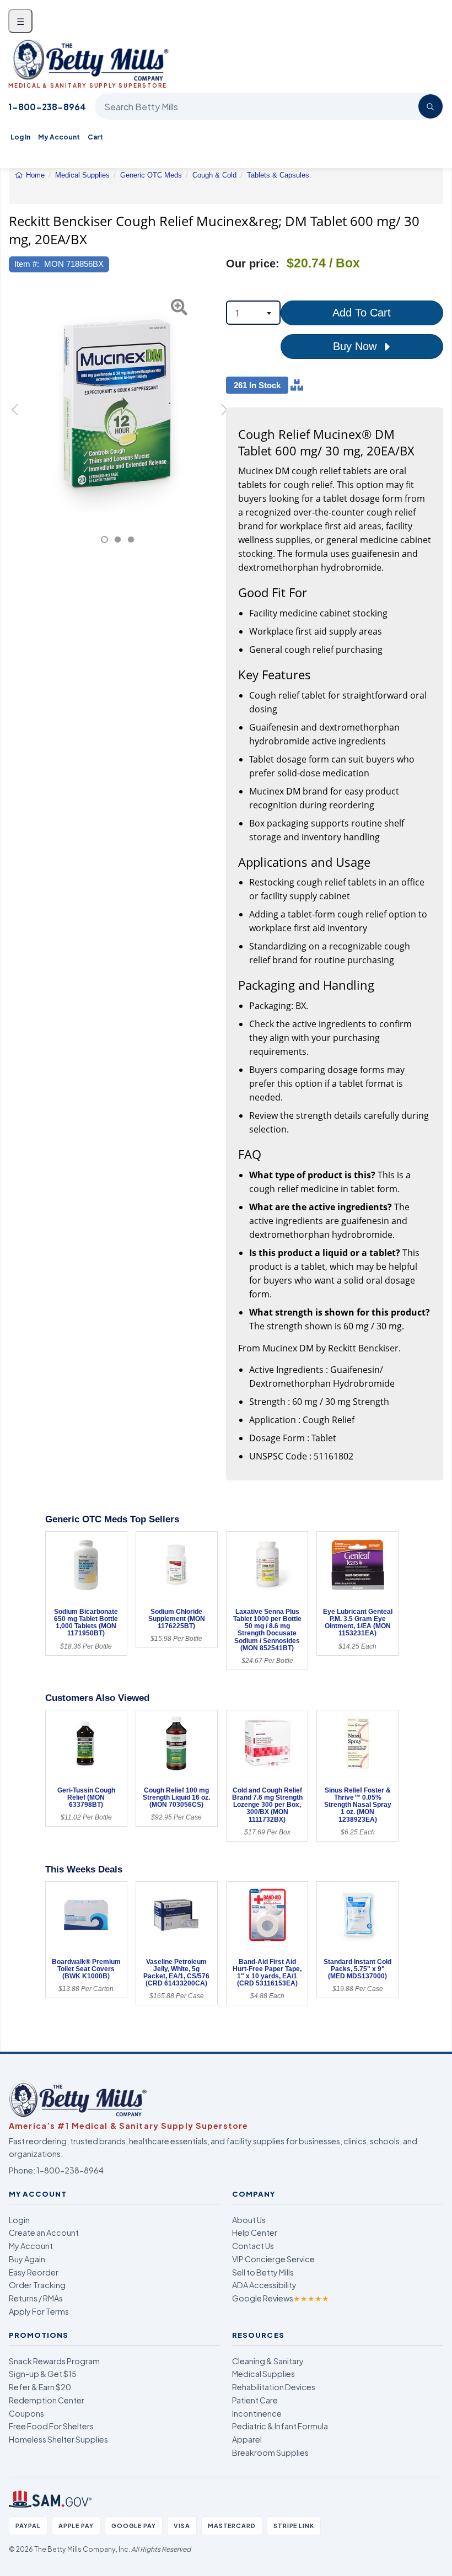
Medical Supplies (263, 2374)
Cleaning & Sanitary (268, 2361)
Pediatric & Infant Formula (280, 2426)
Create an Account (44, 2232)
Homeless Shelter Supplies (58, 2439)
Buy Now (356, 346)
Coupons (26, 2413)
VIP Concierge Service (273, 2259)
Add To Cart (362, 313)
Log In (20, 137)
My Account (59, 137)
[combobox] (253, 313)
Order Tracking (37, 2285)
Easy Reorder (34, 2272)
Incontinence (257, 2413)
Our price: (253, 264)
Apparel (247, 2439)
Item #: (27, 264)
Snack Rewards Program (54, 2361)
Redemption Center (47, 2400)
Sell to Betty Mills (263, 2272)
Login (19, 2220)
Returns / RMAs (36, 2298)
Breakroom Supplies (270, 2452)
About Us (249, 2220)
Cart (95, 137)
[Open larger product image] (117, 404)
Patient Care (255, 2400)
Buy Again (27, 2259)
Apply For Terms (39, 2311)
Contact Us (253, 2246)
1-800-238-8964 (47, 107)
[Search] (431, 106)
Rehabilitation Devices (274, 2387)
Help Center (255, 2232)
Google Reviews (281, 2298)
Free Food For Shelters (51, 2426)
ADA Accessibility (264, 2285)
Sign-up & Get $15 (43, 2374)
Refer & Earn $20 (40, 2387)
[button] (17, 416)
